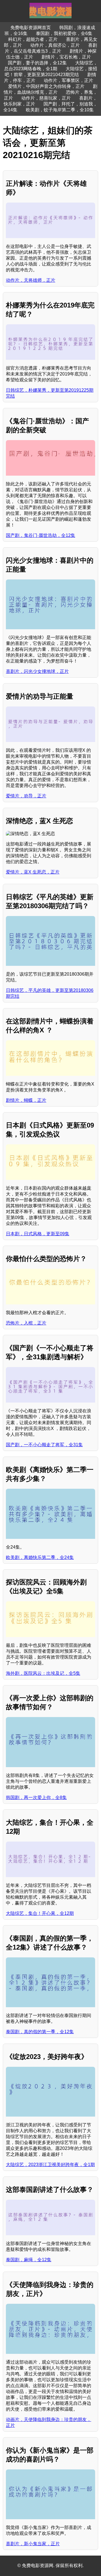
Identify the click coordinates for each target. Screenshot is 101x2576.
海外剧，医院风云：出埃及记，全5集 (43, 1673)
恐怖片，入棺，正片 (26, 1323)
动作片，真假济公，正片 (55, 45)
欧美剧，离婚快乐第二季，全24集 (40, 1557)
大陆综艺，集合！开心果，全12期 (40, 1913)
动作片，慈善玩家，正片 (46, 98)
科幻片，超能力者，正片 (33, 39)
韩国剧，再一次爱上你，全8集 (36, 1797)
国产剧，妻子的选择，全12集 (37, 63)
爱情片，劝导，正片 (26, 796)
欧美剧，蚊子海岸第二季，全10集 (60, 110)
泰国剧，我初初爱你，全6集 (64, 33)
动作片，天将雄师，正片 (31, 280)
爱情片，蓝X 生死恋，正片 (33, 872)
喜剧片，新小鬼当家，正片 (33, 2544)
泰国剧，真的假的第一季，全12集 (40, 2032)
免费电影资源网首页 (31, 28)
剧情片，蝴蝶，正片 (26, 1100)
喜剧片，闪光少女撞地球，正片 (37, 671)
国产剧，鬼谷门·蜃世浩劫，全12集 (41, 535)
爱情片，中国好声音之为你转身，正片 (46, 86)
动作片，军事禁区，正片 (68, 80)
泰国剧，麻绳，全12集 (29, 2260)
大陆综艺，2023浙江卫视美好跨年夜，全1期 (50, 2165)
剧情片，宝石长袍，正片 (66, 57)
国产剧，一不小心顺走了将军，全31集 (44, 1445)
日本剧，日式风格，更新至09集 (38, 1234)
